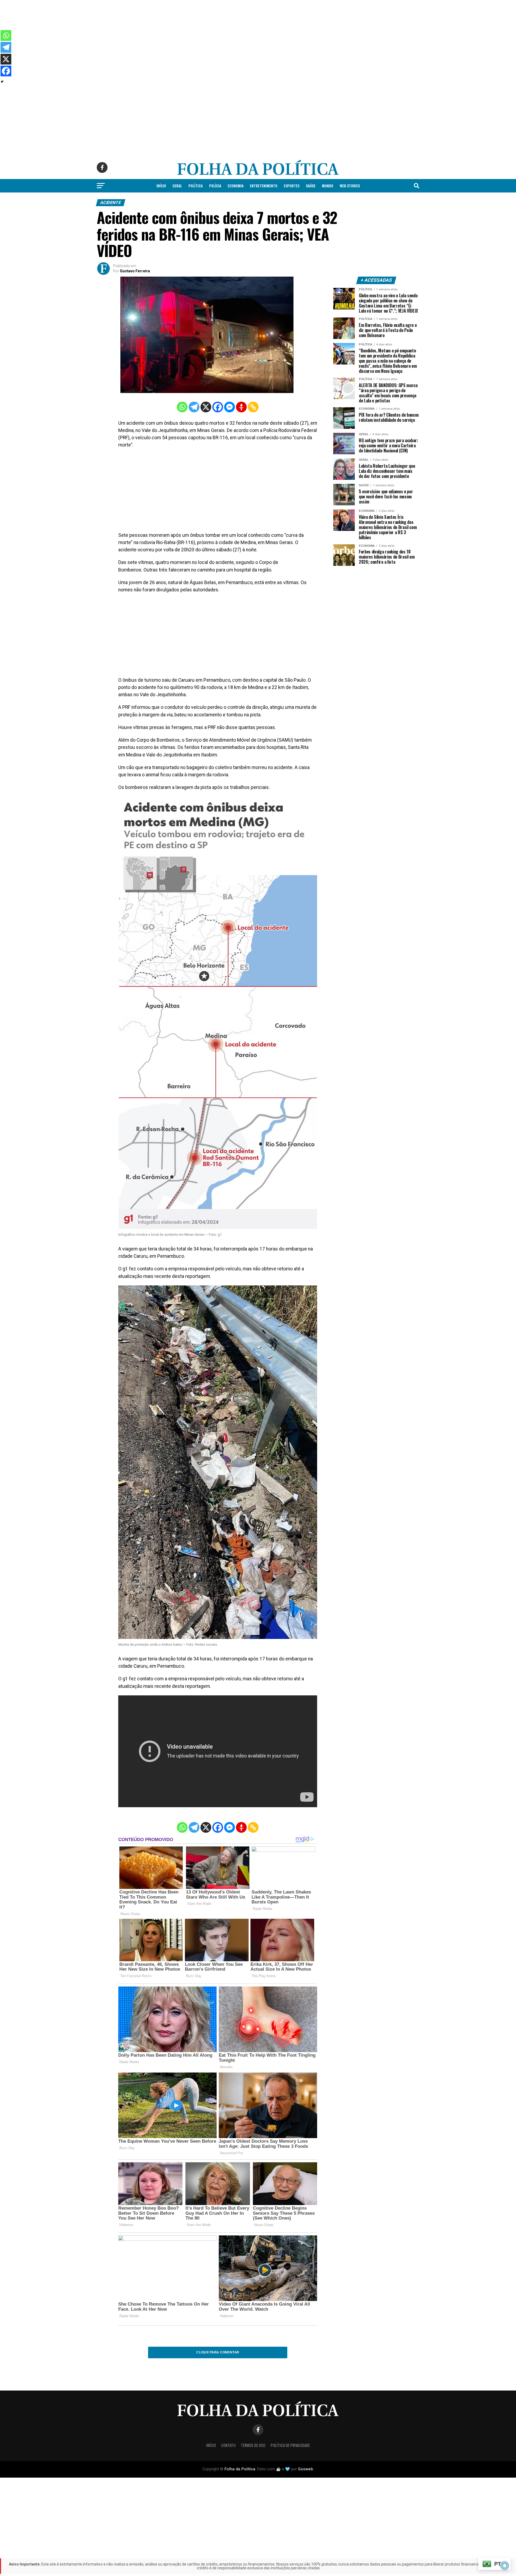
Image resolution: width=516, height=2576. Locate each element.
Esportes (292, 186)
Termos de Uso (253, 2445)
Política (196, 186)
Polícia (215, 186)
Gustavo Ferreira (135, 271)
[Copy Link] (253, 407)
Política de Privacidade (290, 2445)
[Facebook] (218, 407)
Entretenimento (264, 186)
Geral (177, 186)
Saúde (311, 186)
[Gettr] (241, 407)
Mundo (328, 186)
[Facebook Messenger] (230, 407)
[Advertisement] (161, 38)
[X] (206, 407)
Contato (228, 2445)
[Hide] (2, 82)
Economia (236, 186)
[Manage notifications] (505, 2566)
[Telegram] (194, 407)
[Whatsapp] (182, 407)
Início (161, 186)
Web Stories (350, 186)
